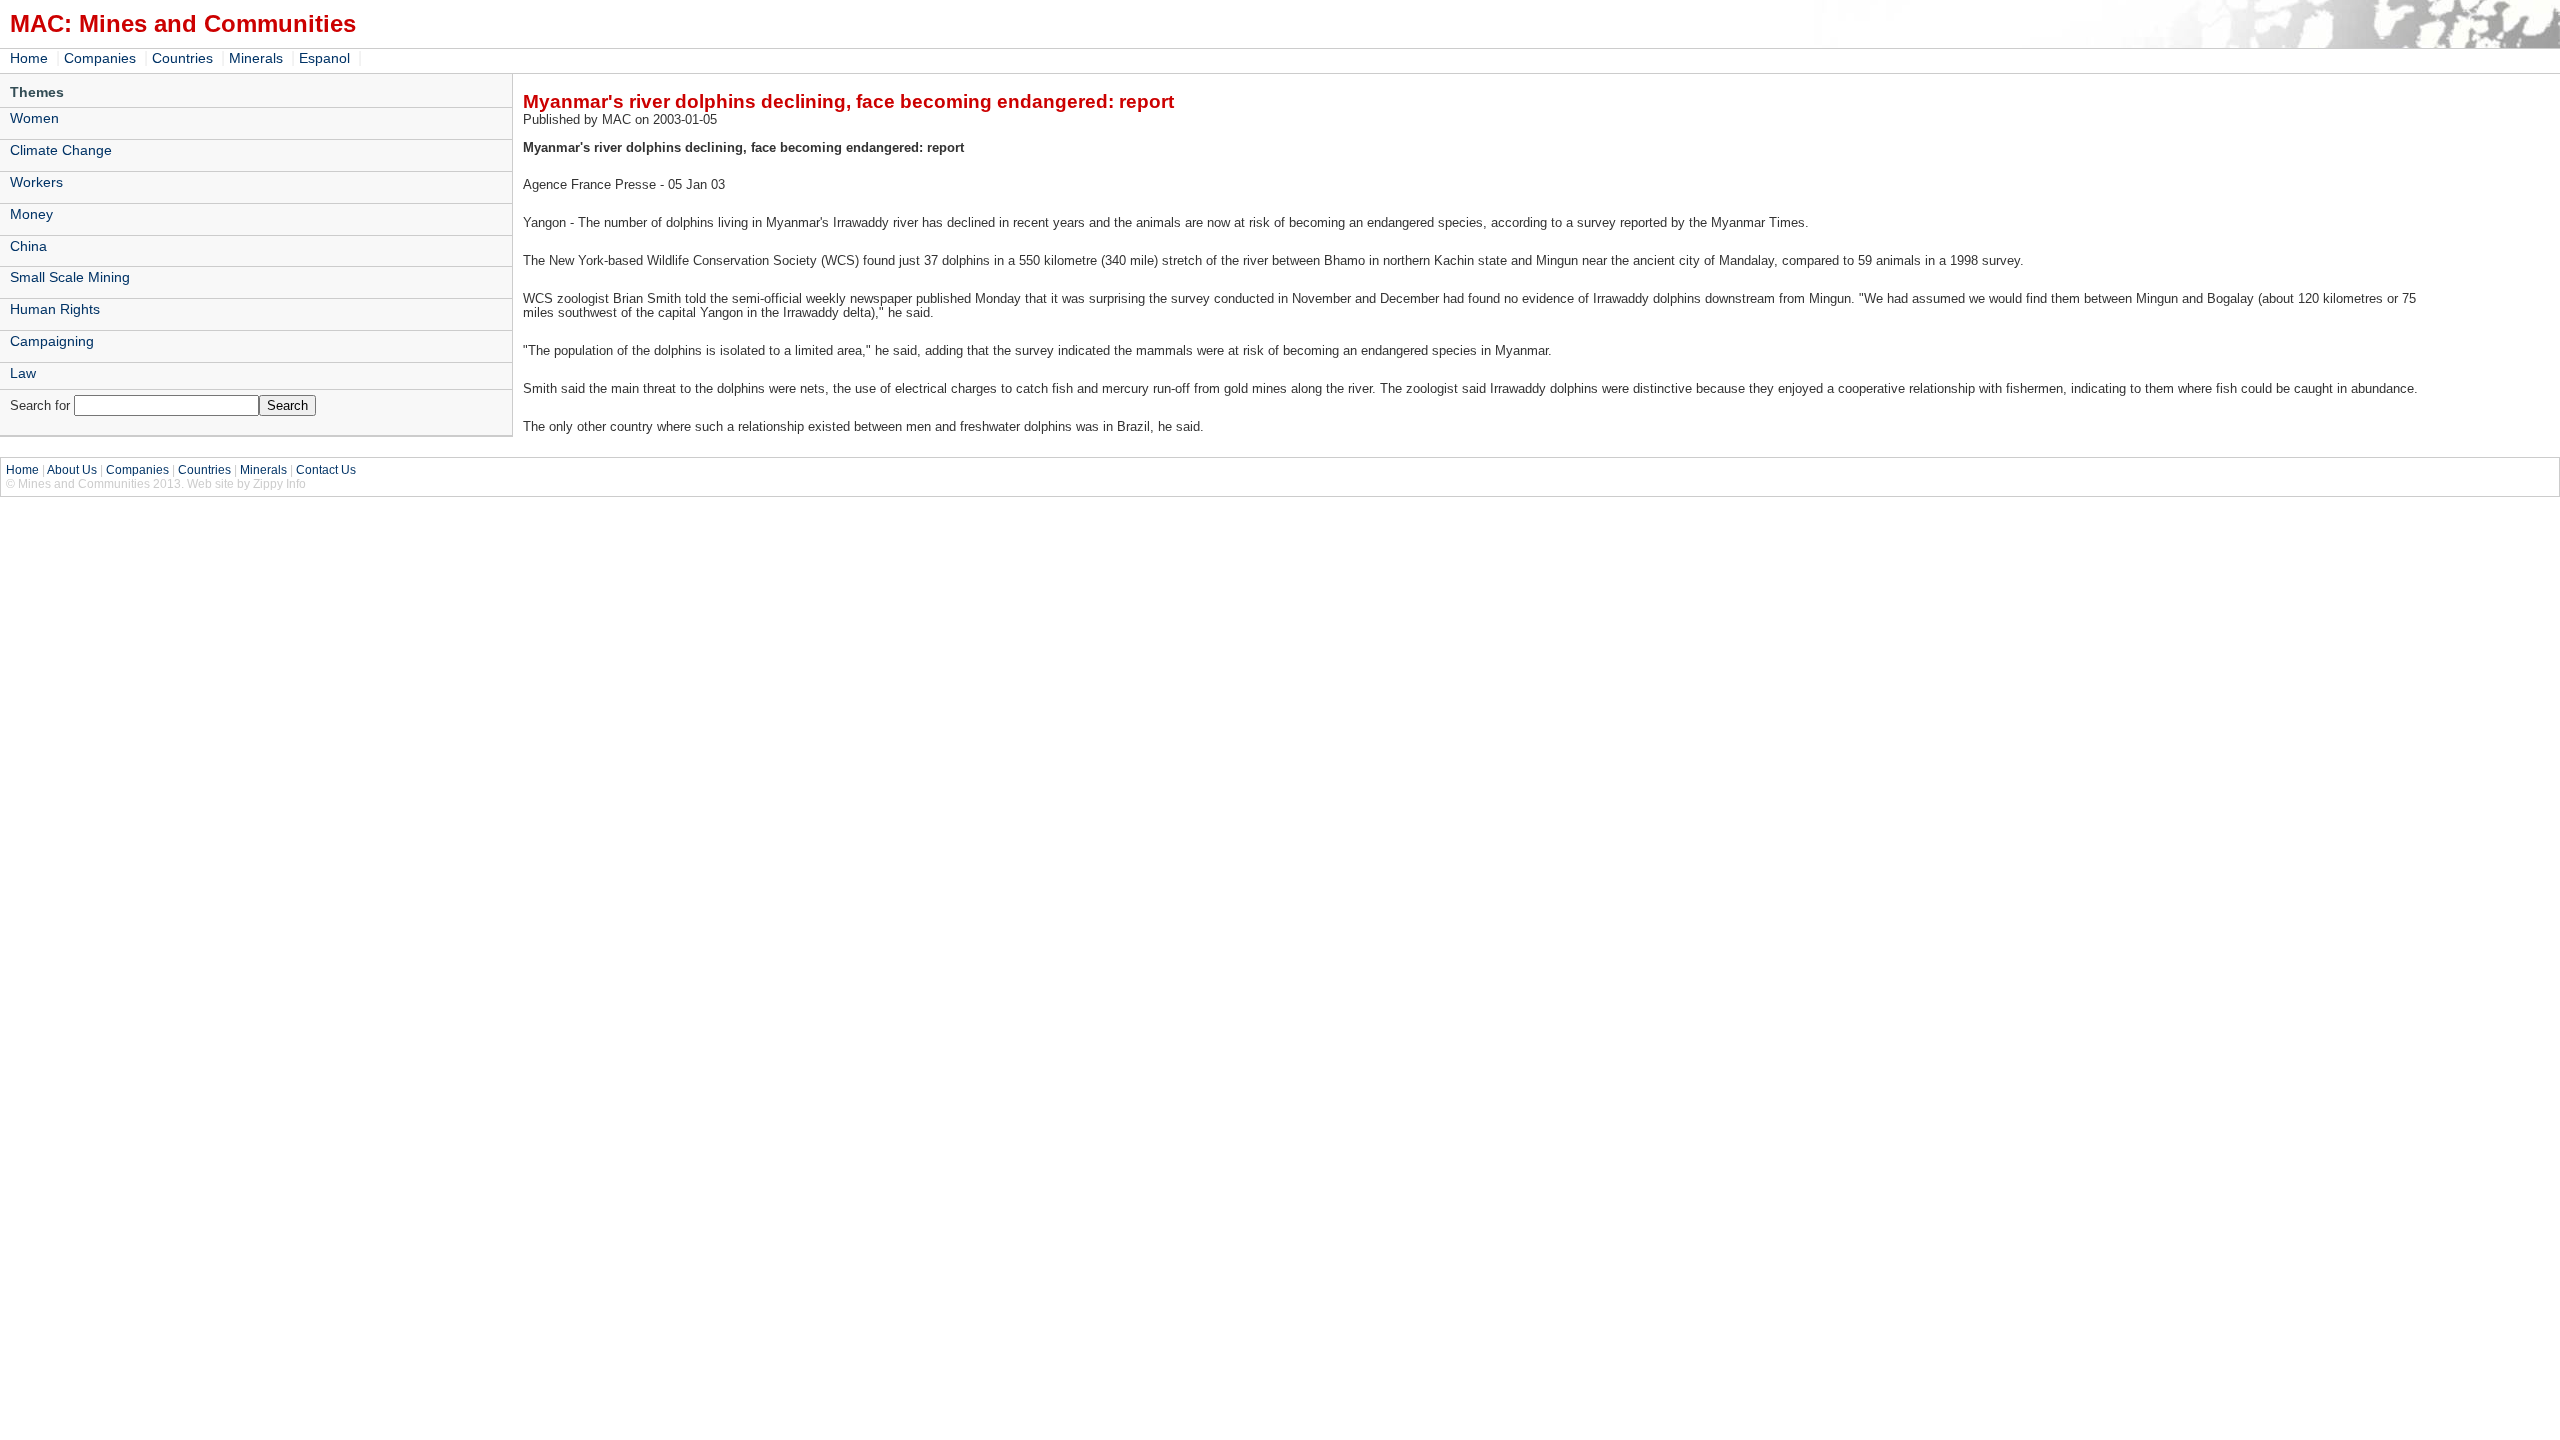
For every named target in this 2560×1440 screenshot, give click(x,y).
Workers (36, 182)
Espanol (324, 58)
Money (31, 214)
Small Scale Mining (70, 277)
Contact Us (326, 470)
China (28, 246)
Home (29, 58)
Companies (100, 58)
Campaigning (52, 341)
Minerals (256, 58)
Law (23, 373)
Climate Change (61, 150)
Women (34, 118)
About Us (72, 470)
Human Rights (55, 309)
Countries (182, 58)
